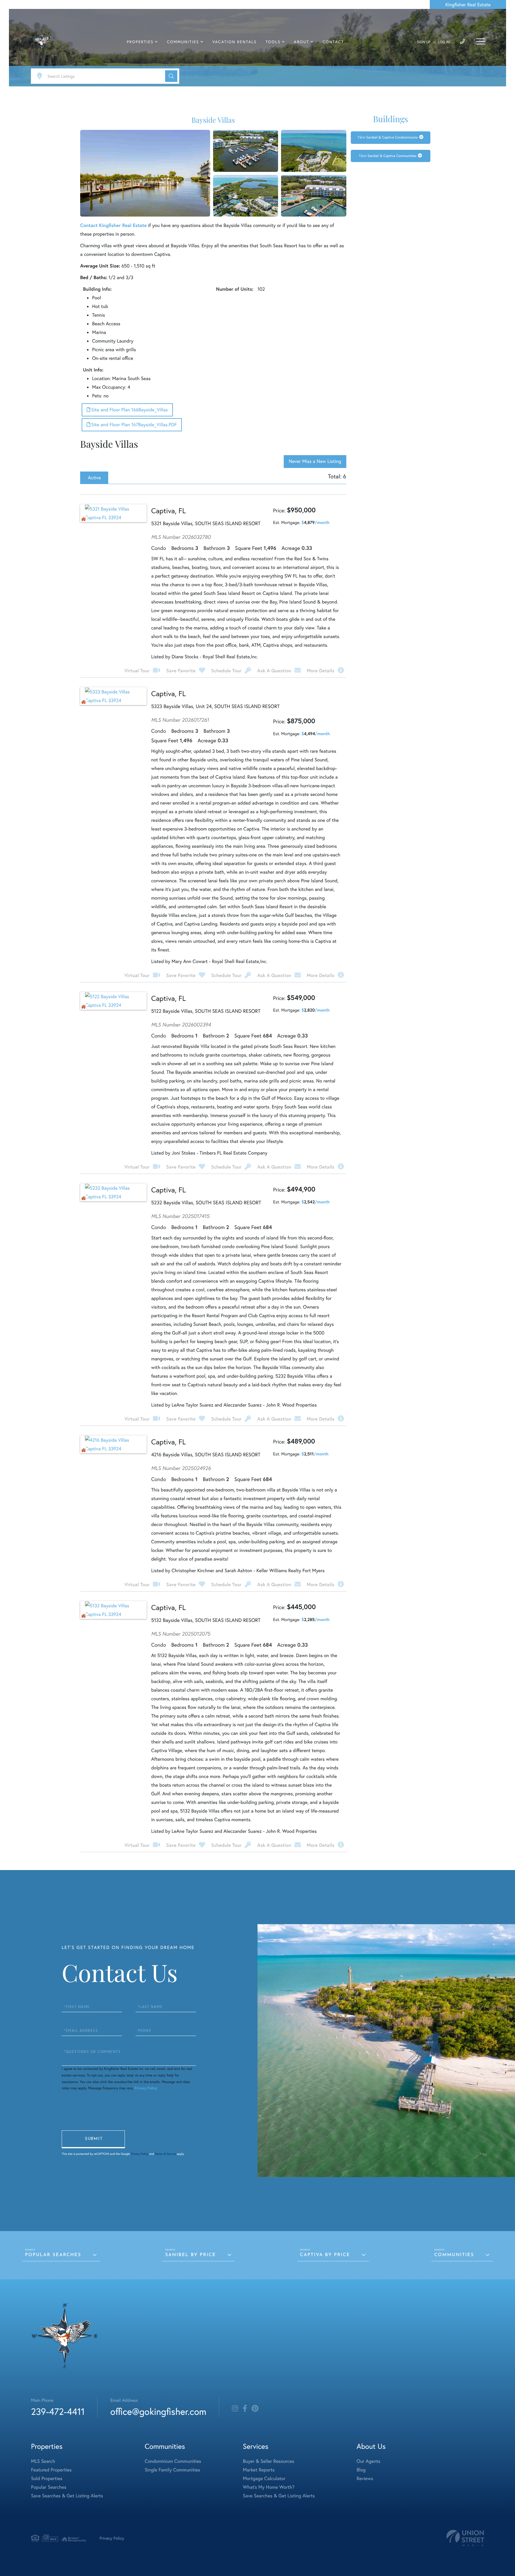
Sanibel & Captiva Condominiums (392, 137)
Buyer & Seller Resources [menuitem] (269, 2461)
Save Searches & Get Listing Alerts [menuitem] (67, 2496)
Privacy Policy (146, 2088)
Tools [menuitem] (273, 42)
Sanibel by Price (190, 2255)
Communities (454, 2255)
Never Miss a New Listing (315, 461)
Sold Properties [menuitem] (47, 2478)
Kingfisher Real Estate (468, 5)
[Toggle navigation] (481, 41)
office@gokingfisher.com (158, 2411)
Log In (444, 42)
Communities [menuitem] (183, 42)
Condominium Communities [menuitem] (173, 2461)
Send (93, 2139)
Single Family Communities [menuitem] (173, 2470)
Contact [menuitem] (333, 42)
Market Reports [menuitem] (259, 2470)
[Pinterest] (255, 2409)
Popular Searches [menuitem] (49, 2487)
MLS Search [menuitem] (43, 2461)
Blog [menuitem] (361, 2470)
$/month (315, 522)
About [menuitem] (301, 42)
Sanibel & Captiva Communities (392, 156)
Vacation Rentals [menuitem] (235, 42)
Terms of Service (165, 2154)
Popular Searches (53, 2255)
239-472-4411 (58, 2411)
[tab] (94, 478)
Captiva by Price (325, 2255)
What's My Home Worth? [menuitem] (269, 2487)
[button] (171, 76)
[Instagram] (235, 2409)
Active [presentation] (94, 478)
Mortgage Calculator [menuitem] (264, 2478)
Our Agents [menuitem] (368, 2461)
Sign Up (424, 42)
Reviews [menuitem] (365, 2478)
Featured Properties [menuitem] (51, 2470)
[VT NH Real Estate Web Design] (465, 2538)
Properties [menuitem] (140, 42)
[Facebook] (245, 2409)
